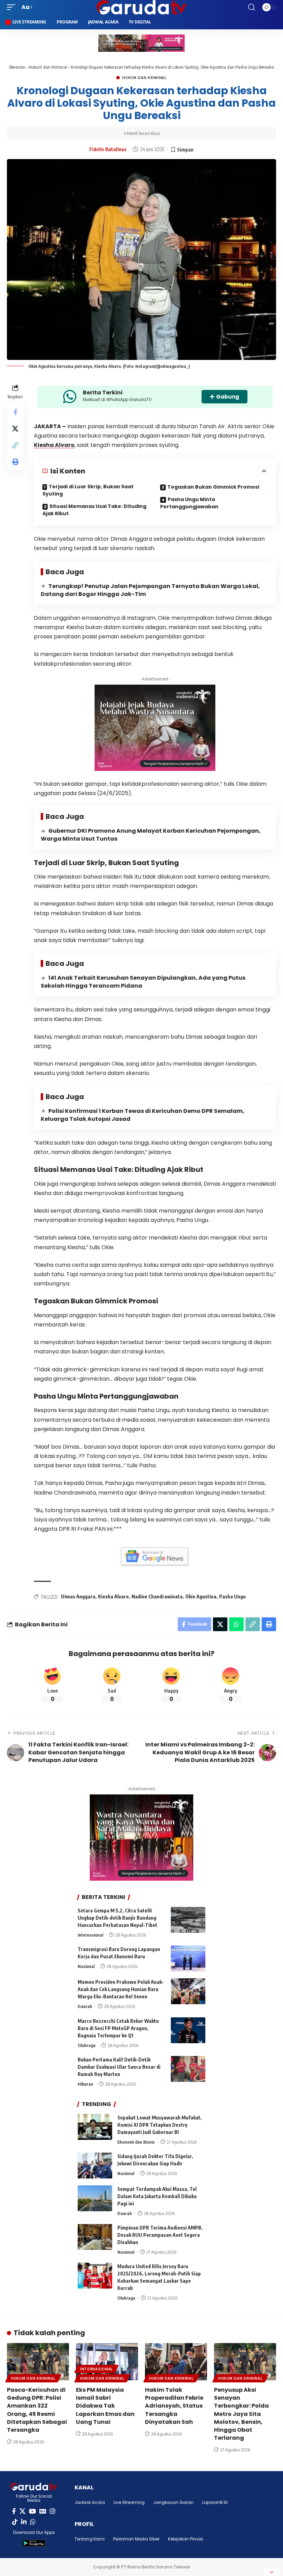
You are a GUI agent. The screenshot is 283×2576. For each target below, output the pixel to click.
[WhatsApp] (33, 2522)
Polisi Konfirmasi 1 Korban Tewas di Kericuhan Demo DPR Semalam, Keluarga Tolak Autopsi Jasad (143, 1115)
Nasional (86, 1966)
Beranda (17, 67)
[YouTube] (32, 2511)
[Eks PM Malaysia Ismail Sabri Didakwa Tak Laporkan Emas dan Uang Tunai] (107, 2362)
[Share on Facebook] (15, 412)
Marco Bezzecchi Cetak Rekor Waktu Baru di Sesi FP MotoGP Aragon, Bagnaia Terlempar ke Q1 (118, 2028)
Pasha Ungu (232, 1596)
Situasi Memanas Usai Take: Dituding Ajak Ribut (94, 510)
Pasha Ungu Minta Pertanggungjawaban (189, 503)
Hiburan (85, 2084)
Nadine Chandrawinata (157, 1596)
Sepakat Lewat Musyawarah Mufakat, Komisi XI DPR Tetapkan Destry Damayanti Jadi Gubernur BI (160, 2125)
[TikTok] (15, 2522)
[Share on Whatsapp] (236, 1624)
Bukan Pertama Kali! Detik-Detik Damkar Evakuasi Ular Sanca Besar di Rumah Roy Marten (119, 2067)
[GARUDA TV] (141, 7)
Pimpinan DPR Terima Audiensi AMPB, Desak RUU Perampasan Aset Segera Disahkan (160, 2235)
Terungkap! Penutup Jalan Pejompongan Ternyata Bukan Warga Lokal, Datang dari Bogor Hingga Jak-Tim (150, 590)
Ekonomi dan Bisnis (136, 2142)
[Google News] (43, 2511)
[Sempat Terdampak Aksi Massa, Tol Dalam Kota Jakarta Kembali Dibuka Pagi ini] (95, 2198)
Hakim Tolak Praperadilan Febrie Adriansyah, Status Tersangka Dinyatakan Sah (174, 2406)
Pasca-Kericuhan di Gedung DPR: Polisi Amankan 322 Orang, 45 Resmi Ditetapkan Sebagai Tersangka (37, 2410)
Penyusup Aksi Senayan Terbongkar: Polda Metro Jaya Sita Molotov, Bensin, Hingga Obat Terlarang (241, 2414)
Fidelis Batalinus (108, 149)
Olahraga (87, 2045)
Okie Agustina (201, 1596)
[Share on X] (15, 429)
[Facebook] (14, 2511)
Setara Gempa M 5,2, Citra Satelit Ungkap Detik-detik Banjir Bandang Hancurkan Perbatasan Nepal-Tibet (118, 1918)
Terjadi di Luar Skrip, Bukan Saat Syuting (88, 490)
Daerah (85, 2006)
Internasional (90, 1935)
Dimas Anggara (78, 1596)
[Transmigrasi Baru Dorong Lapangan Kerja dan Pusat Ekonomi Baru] (188, 1958)
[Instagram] (52, 2511)
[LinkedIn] (24, 2522)
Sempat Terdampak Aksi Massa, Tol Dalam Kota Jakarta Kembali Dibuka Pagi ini (157, 2196)
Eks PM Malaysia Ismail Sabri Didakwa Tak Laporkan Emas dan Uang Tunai (105, 2406)
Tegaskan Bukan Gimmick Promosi (213, 487)
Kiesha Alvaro (54, 445)
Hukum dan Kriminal (48, 67)
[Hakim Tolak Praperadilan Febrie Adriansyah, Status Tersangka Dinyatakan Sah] (176, 2362)
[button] (13, 7)
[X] (22, 2511)
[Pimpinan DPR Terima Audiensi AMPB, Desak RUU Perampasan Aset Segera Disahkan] (95, 2237)
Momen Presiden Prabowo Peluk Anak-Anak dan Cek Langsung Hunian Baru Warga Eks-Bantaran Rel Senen (121, 1989)
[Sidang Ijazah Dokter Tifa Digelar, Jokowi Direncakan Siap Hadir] (95, 2166)
